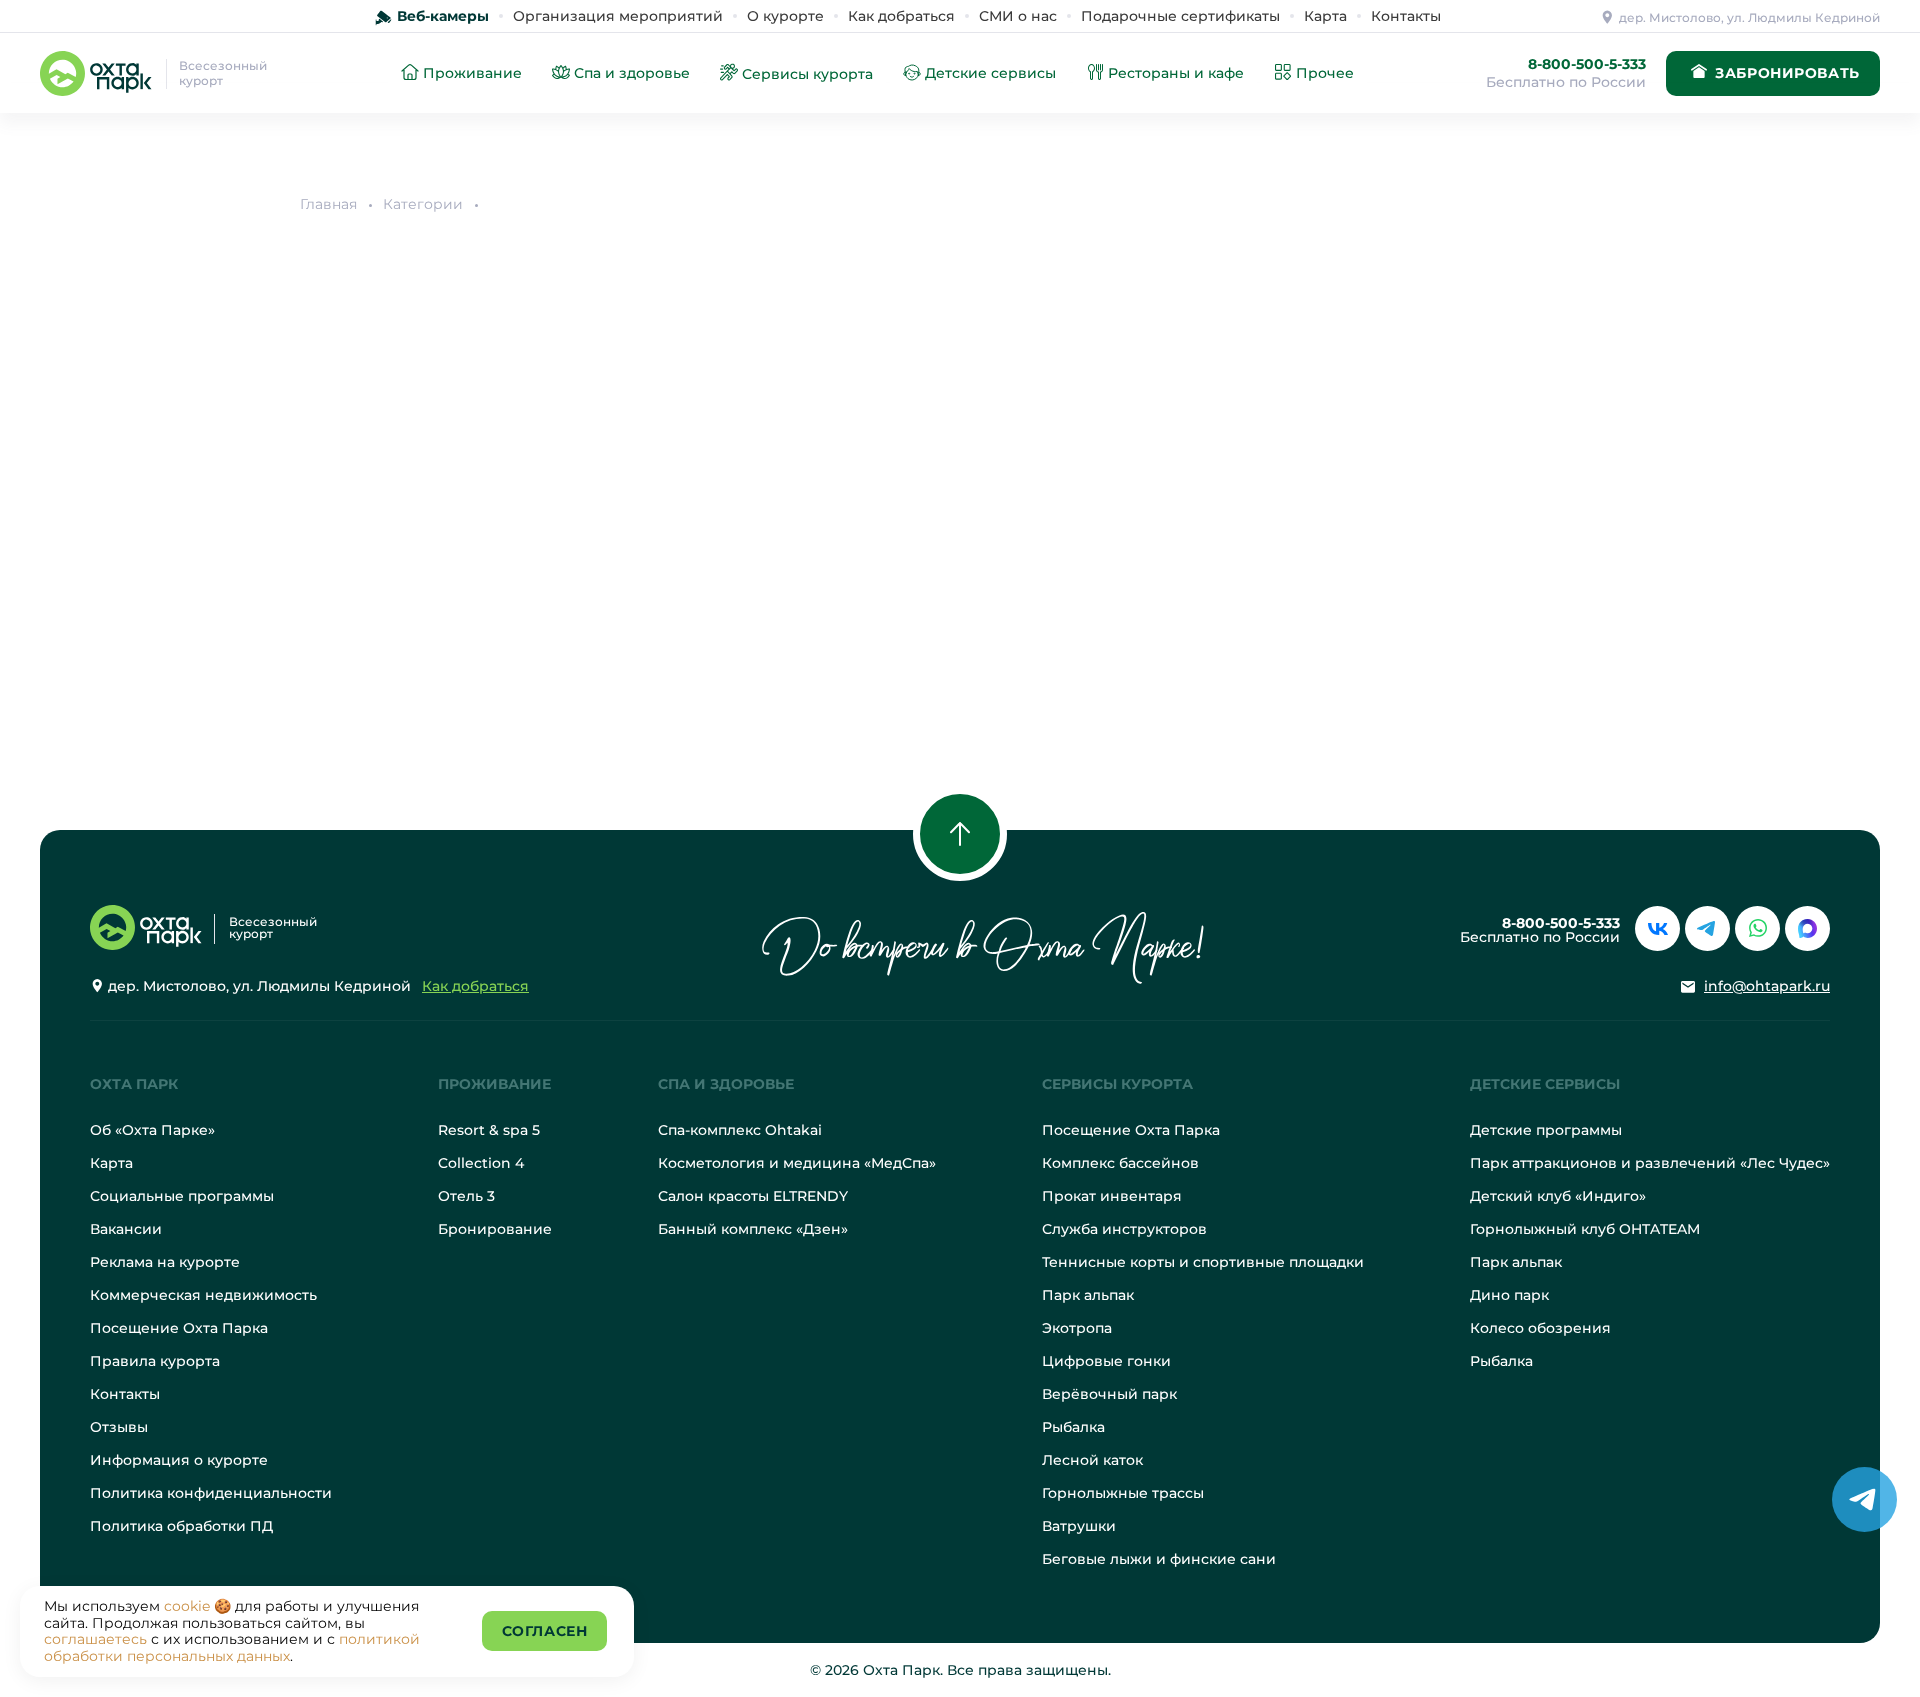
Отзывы (119, 1427)
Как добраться (901, 16)
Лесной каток (1092, 1460)
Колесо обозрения (1540, 1328)
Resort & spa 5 (489, 1130)
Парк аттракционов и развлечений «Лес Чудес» (1650, 1163)
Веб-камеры (443, 16)
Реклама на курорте (165, 1262)
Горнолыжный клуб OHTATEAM (1585, 1229)
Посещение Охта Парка (179, 1328)
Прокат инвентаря (1112, 1196)
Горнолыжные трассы (1123, 1493)
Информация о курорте (179, 1460)
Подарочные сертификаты (1180, 16)
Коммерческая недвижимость (203, 1295)
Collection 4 (481, 1163)
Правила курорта (155, 1361)
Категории (423, 204)
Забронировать (1787, 73)
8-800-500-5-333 (1587, 64)
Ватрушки (1079, 1526)
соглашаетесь (95, 1639)
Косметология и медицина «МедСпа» (797, 1163)
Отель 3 (466, 1196)
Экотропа (1077, 1328)
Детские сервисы (1545, 1084)
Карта (1325, 16)
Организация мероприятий (618, 16)
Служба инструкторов (1124, 1229)
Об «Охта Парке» (152, 1130)
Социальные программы (182, 1196)
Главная (328, 204)
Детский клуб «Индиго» (1558, 1196)
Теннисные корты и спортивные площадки (1203, 1262)
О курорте (785, 16)
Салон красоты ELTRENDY (753, 1196)
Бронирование (495, 1229)
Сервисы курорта (1117, 1084)
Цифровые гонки (1106, 1361)
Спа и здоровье (726, 1084)
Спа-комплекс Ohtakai (740, 1130)
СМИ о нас (1018, 16)
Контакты (1406, 16)
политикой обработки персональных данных (232, 1647)
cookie (187, 1606)
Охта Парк (134, 1084)
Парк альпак (1088, 1295)
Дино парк (1509, 1295)
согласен (544, 1631)
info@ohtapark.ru (1767, 986)
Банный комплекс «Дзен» (753, 1229)
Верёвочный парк (1109, 1394)
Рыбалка (1073, 1427)
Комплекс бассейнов (1120, 1163)
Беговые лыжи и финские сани (1159, 1559)
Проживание (494, 1084)
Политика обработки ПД (181, 1526)
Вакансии (126, 1229)
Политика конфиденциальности (211, 1493)
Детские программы (1546, 1130)
